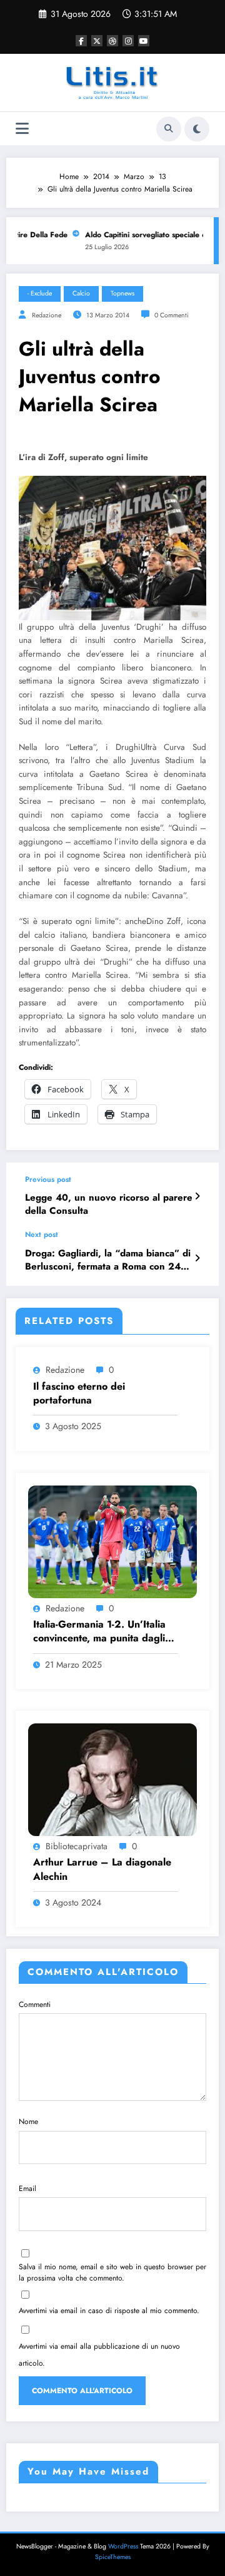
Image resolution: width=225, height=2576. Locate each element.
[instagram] (128, 41)
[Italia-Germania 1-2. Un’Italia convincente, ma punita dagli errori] (112, 1541)
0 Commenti (172, 315)
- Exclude (40, 293)
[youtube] (144, 41)
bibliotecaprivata (77, 1846)
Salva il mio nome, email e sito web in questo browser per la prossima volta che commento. (112, 2272)
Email (27, 2189)
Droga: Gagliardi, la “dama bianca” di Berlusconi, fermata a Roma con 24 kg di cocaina (108, 1260)
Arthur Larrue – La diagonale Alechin (102, 1869)
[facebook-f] (81, 41)
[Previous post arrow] (197, 1196)
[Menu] (22, 129)
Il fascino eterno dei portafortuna (79, 1393)
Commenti (35, 2004)
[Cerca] (169, 129)
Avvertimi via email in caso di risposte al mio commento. (109, 2311)
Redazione (47, 315)
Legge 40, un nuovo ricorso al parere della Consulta (109, 1204)
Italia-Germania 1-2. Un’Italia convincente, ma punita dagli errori (99, 1632)
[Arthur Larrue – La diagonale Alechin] (112, 1779)
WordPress (123, 2546)
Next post (42, 1234)
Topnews (122, 293)
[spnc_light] (197, 129)
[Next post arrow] (197, 1258)
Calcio (81, 293)
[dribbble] (112, 41)
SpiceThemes (113, 2557)
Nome (28, 2122)
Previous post (48, 1179)
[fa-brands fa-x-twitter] (97, 41)
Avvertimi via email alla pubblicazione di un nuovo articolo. (99, 2355)
